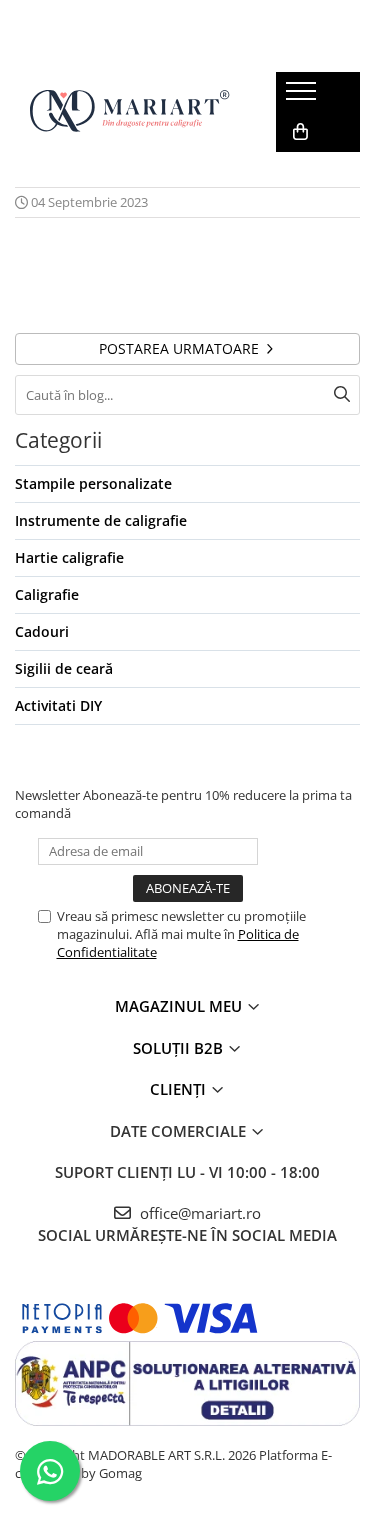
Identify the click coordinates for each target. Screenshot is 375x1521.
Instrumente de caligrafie (101, 520)
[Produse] (303, 97)
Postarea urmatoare (181, 348)
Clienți (180, 1089)
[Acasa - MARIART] (130, 112)
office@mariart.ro (198, 1213)
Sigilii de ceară (64, 668)
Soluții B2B (180, 1048)
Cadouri (42, 631)
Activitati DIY (58, 705)
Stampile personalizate (93, 483)
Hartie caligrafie (69, 557)
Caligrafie (47, 594)
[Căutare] (342, 395)
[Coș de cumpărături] (300, 132)
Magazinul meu (180, 1006)
